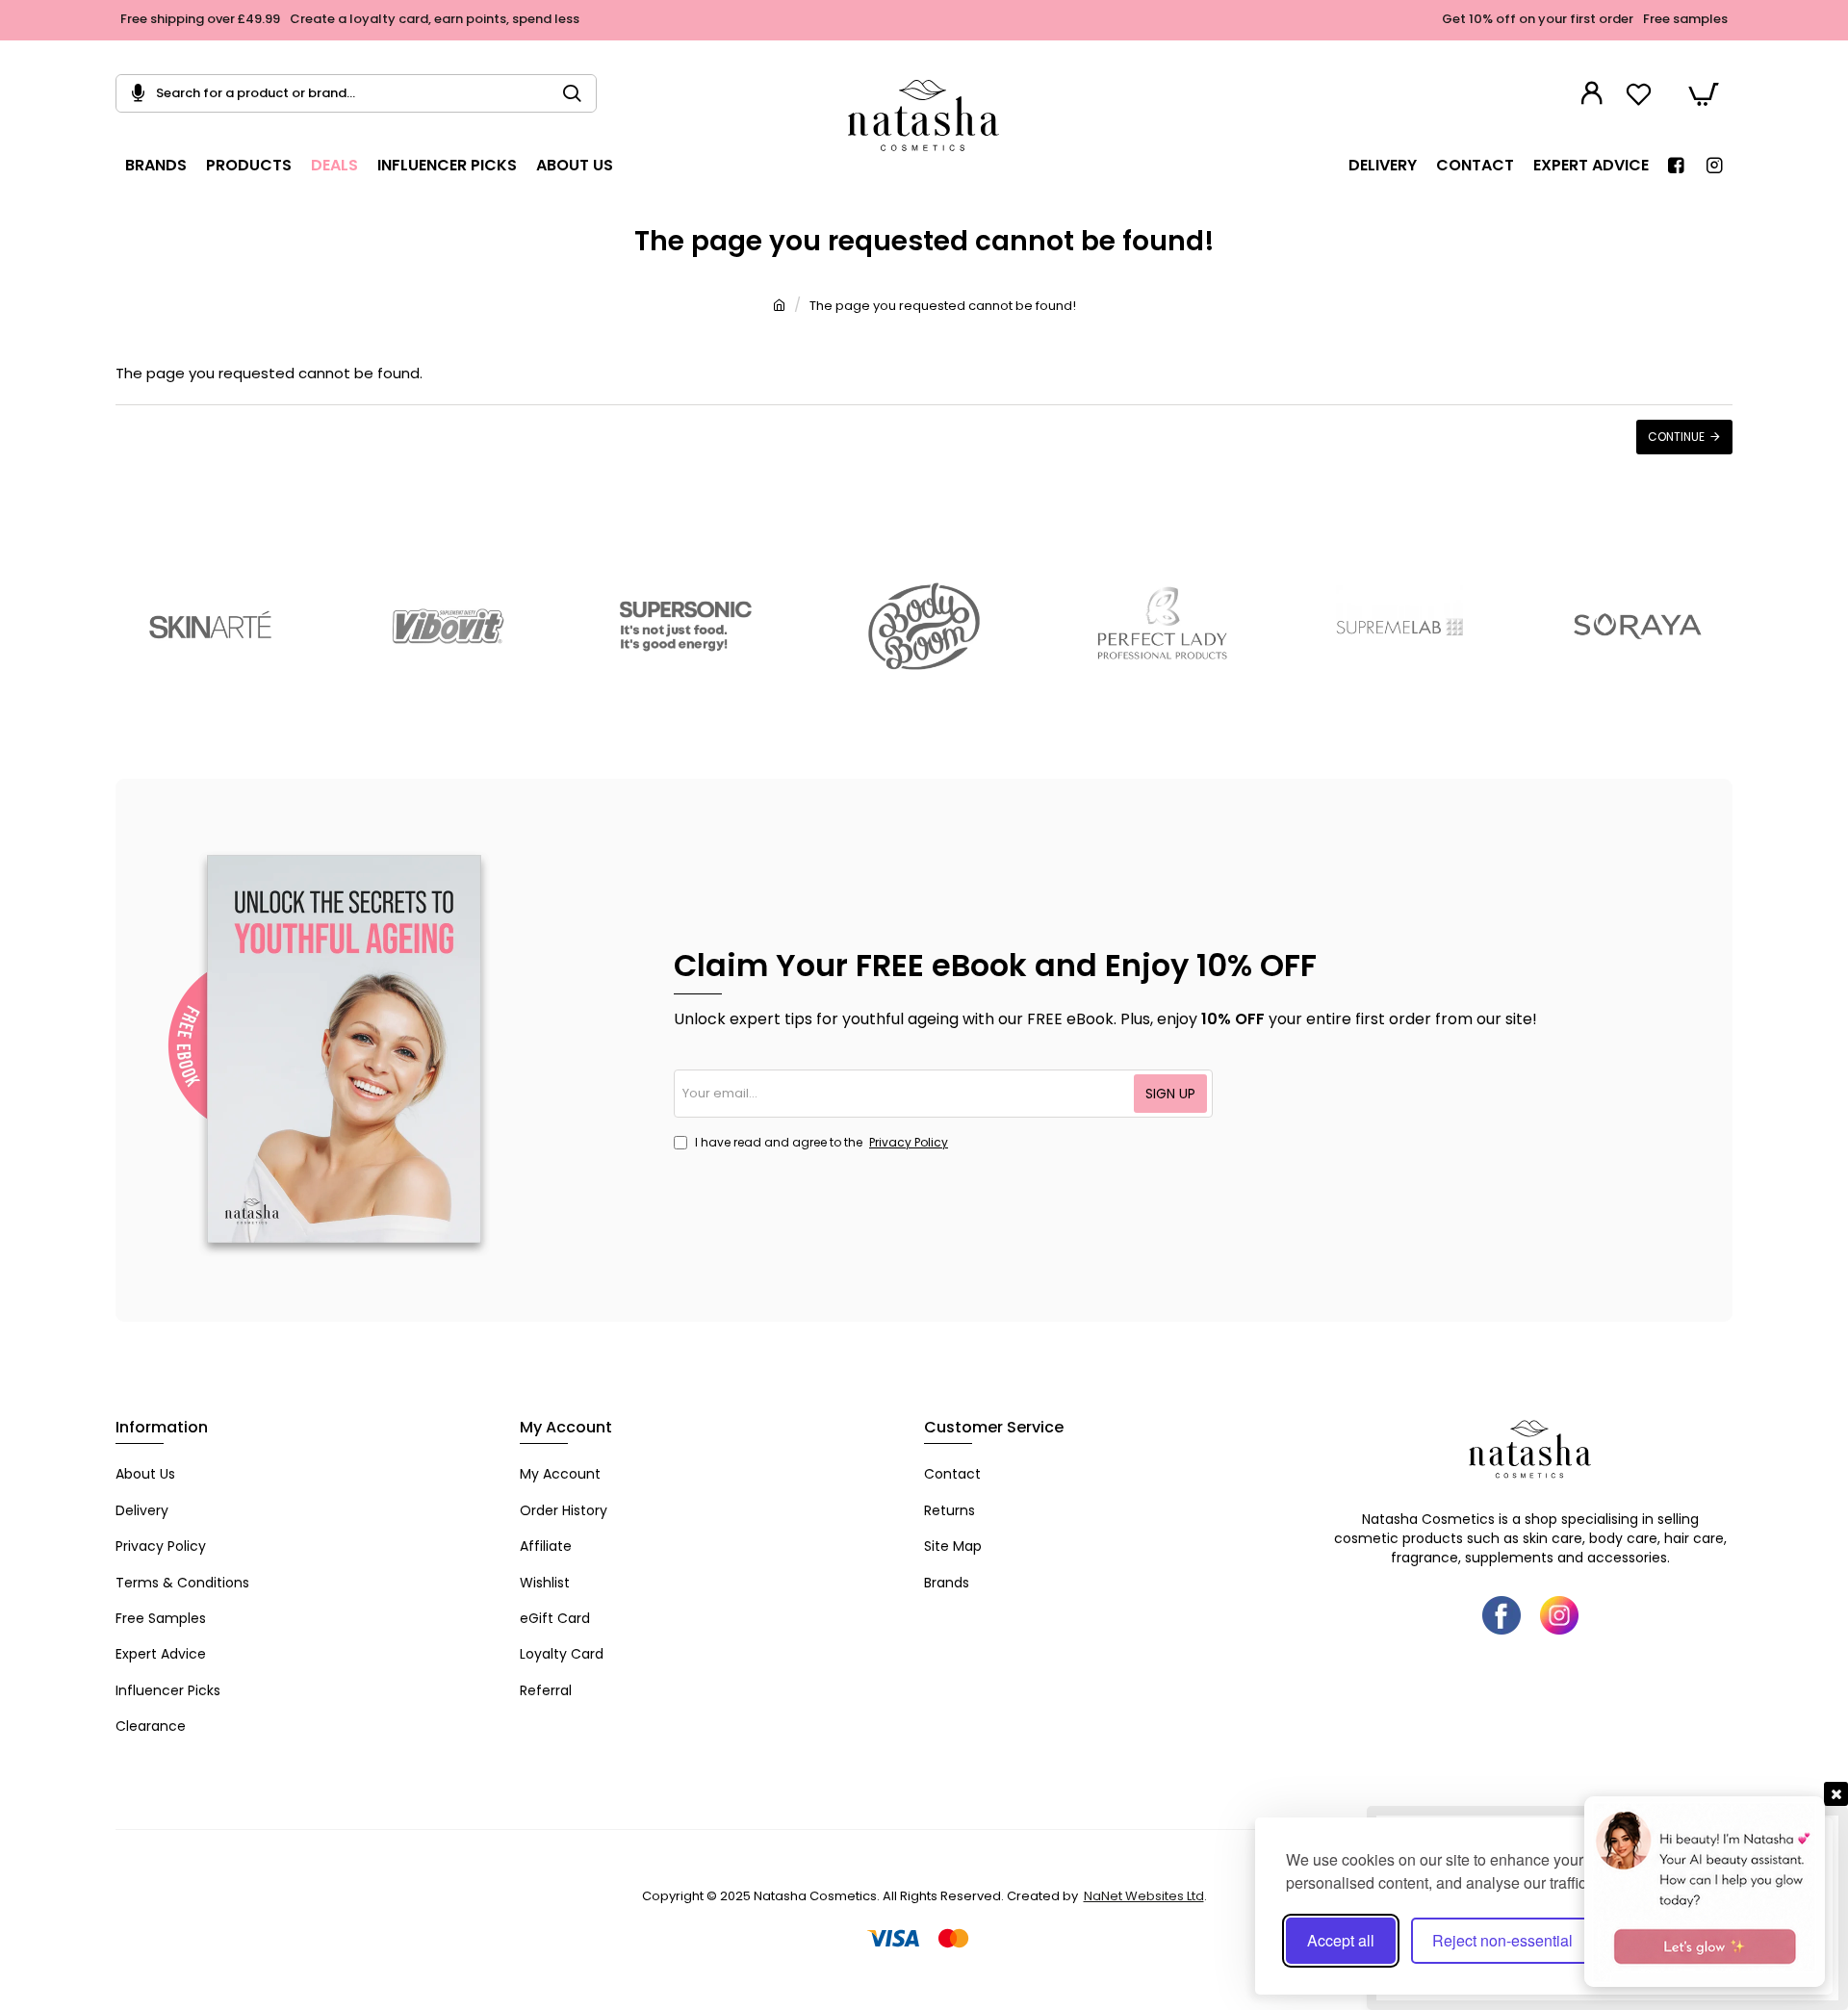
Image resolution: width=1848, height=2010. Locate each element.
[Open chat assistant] (1705, 1892)
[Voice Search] (130, 93)
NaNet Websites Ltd (1144, 1896)
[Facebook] (1501, 1615)
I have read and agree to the (820, 1142)
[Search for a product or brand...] (580, 93)
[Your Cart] (1704, 93)
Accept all (1341, 1940)
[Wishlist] (1641, 94)
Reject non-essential (1502, 1940)
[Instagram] (1559, 1615)
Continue (1676, 437)
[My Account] (1594, 93)
